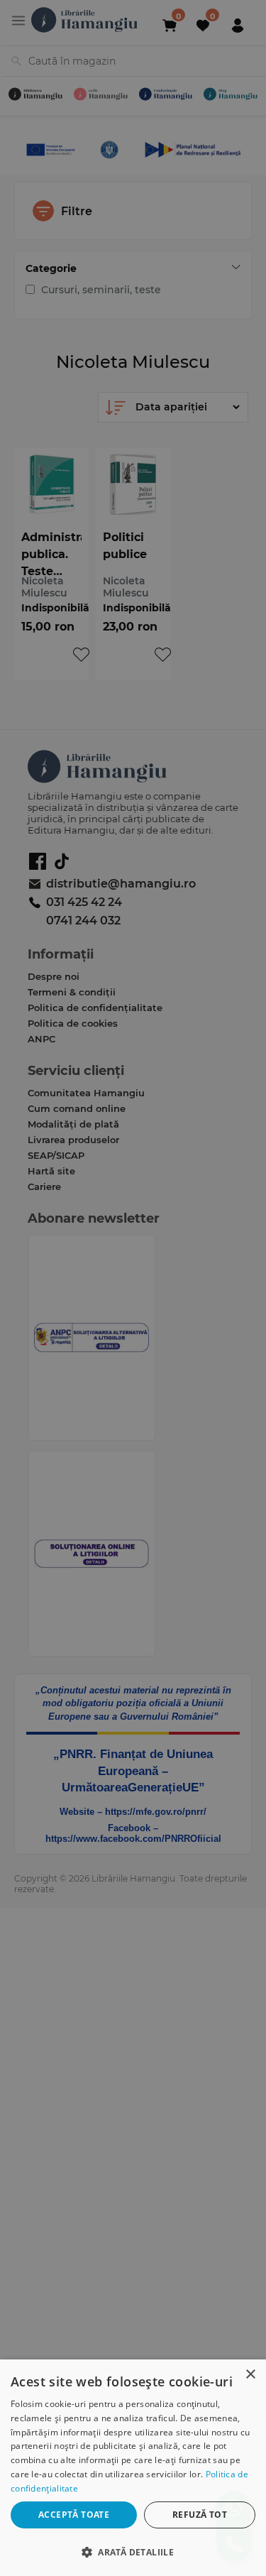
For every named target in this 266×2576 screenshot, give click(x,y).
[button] (133, 2552)
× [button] (250, 2375)
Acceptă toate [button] (74, 2515)
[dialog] (133, 2468)
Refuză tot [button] (200, 2515)
